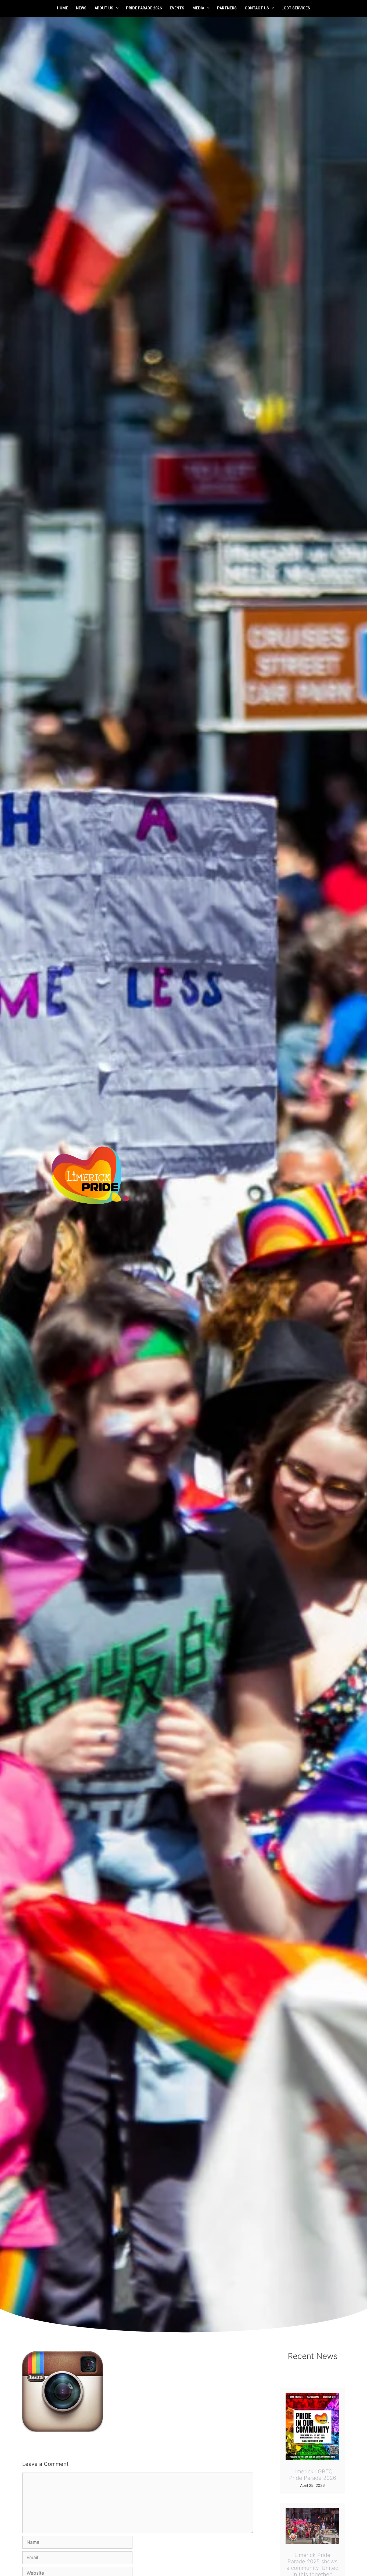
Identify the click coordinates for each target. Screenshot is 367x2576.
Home (62, 8)
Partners (227, 8)
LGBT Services (296, 8)
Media (198, 8)
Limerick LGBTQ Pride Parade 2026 (313, 2475)
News (81, 8)
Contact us (257, 8)
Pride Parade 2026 (144, 8)
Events (177, 8)
